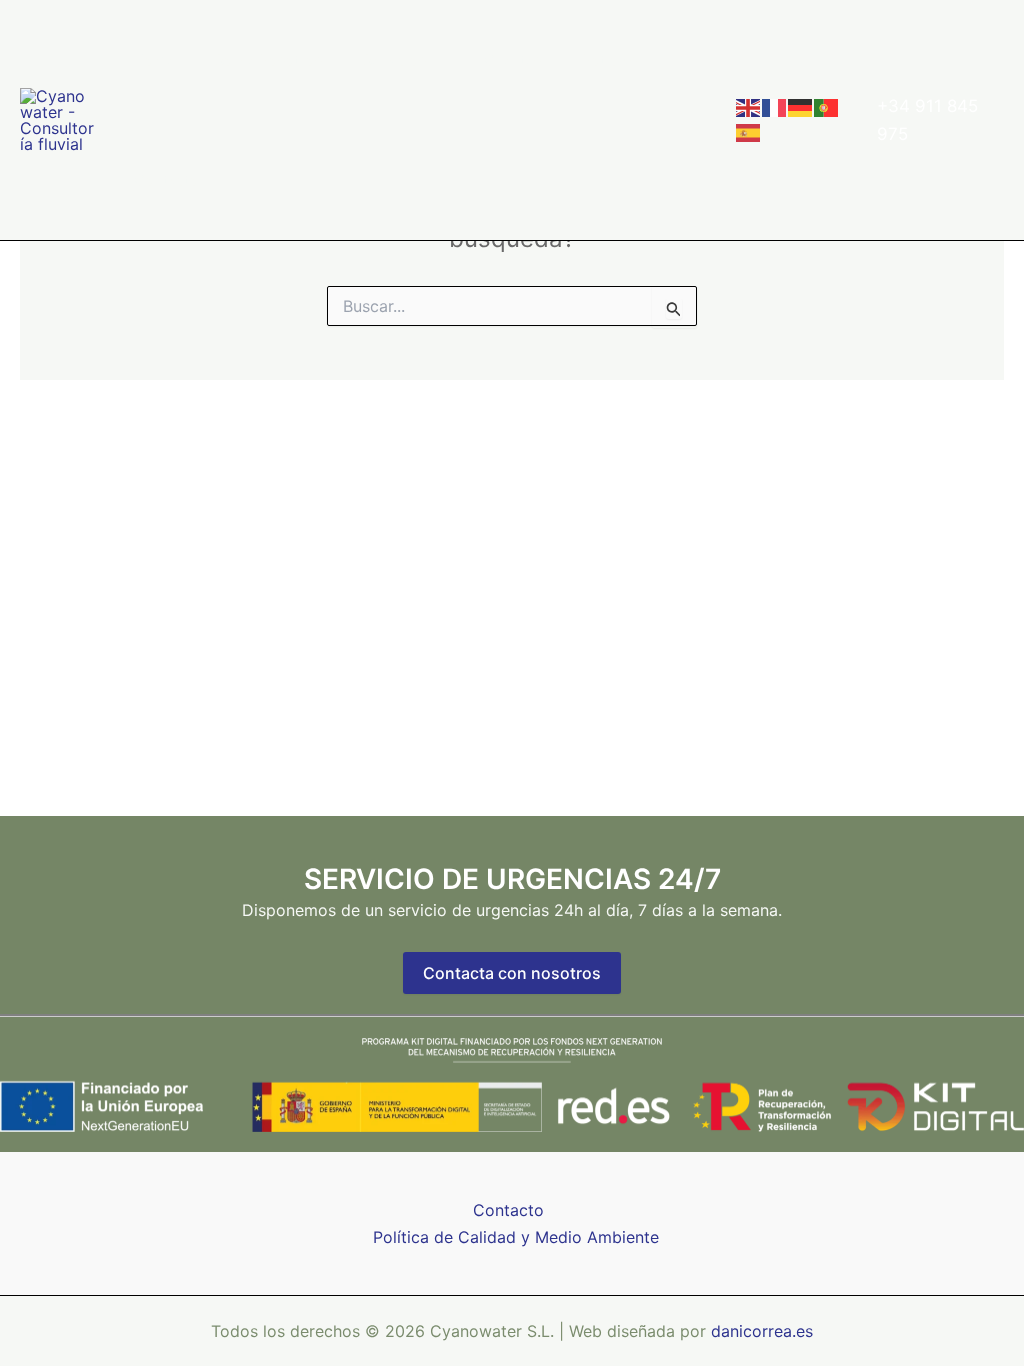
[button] (436, 60)
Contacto (167, 179)
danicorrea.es (762, 1331)
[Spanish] (749, 131)
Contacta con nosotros (512, 973)
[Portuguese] (827, 106)
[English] (749, 106)
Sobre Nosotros (269, 59)
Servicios (395, 59)
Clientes (513, 59)
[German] (801, 106)
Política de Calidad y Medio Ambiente (516, 1237)
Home (155, 59)
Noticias (610, 59)
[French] (775, 106)
